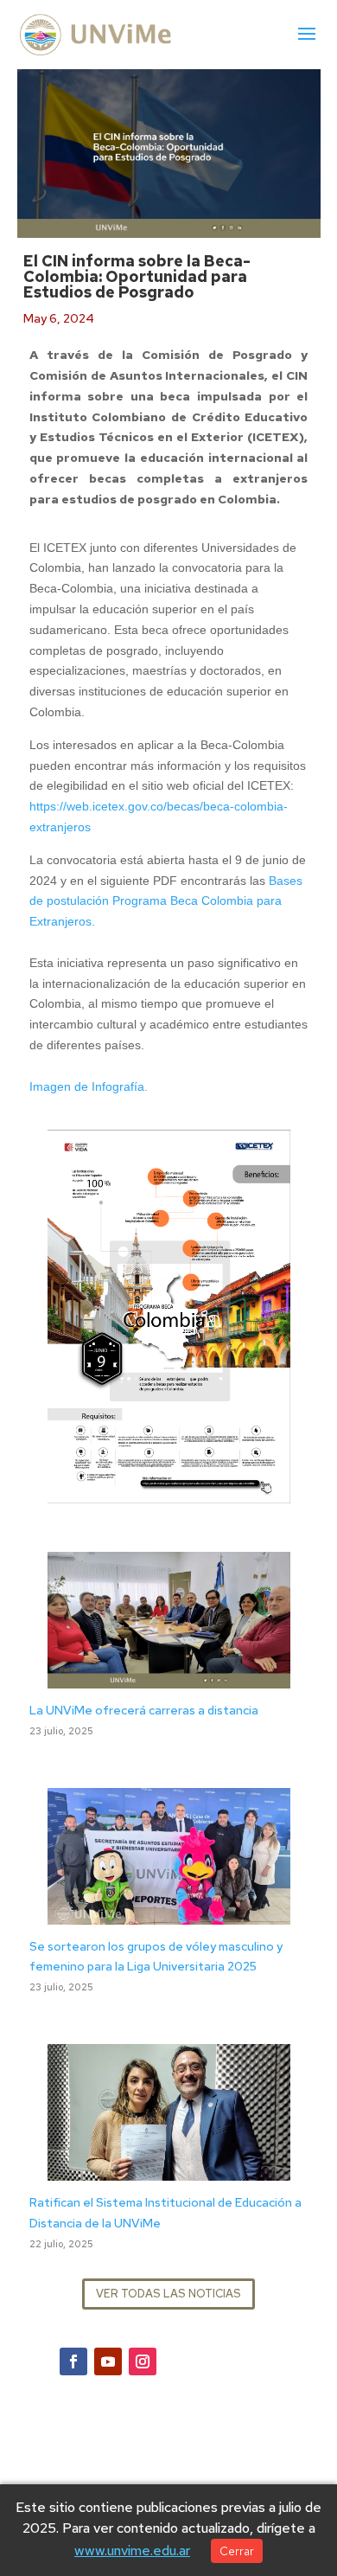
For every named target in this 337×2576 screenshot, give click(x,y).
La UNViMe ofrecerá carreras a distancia (144, 1710)
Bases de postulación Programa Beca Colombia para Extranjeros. (166, 901)
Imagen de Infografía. (89, 1086)
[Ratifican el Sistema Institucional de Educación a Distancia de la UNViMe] (169, 2169)
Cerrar (237, 2551)
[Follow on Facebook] (73, 2361)
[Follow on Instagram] (143, 2361)
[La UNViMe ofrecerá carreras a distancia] (169, 1677)
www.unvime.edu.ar (132, 2550)
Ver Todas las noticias (168, 2294)
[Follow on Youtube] (108, 2361)
